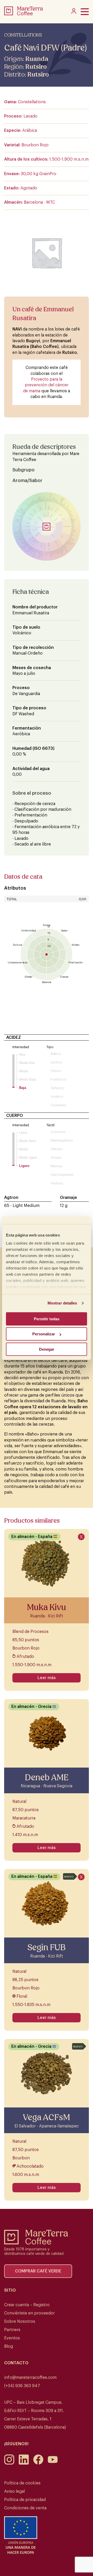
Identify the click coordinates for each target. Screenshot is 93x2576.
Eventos (12, 2338)
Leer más (47, 1678)
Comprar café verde (38, 2271)
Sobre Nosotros (20, 2321)
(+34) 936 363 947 (22, 2386)
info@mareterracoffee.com (30, 2378)
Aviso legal (14, 2491)
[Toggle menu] (85, 12)
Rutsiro (36, 67)
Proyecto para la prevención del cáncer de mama (46, 385)
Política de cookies (22, 2483)
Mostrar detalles (62, 1303)
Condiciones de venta (25, 2508)
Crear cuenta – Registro (27, 2305)
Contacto (16, 2363)
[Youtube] (53, 2463)
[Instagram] (9, 2463)
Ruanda (37, 59)
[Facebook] (38, 2463)
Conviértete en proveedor (29, 2313)
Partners (12, 2330)
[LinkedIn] (24, 2463)
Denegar (47, 1349)
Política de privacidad (25, 2500)
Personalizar (44, 1334)
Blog (9, 2346)
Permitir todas (47, 1319)
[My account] (74, 12)
